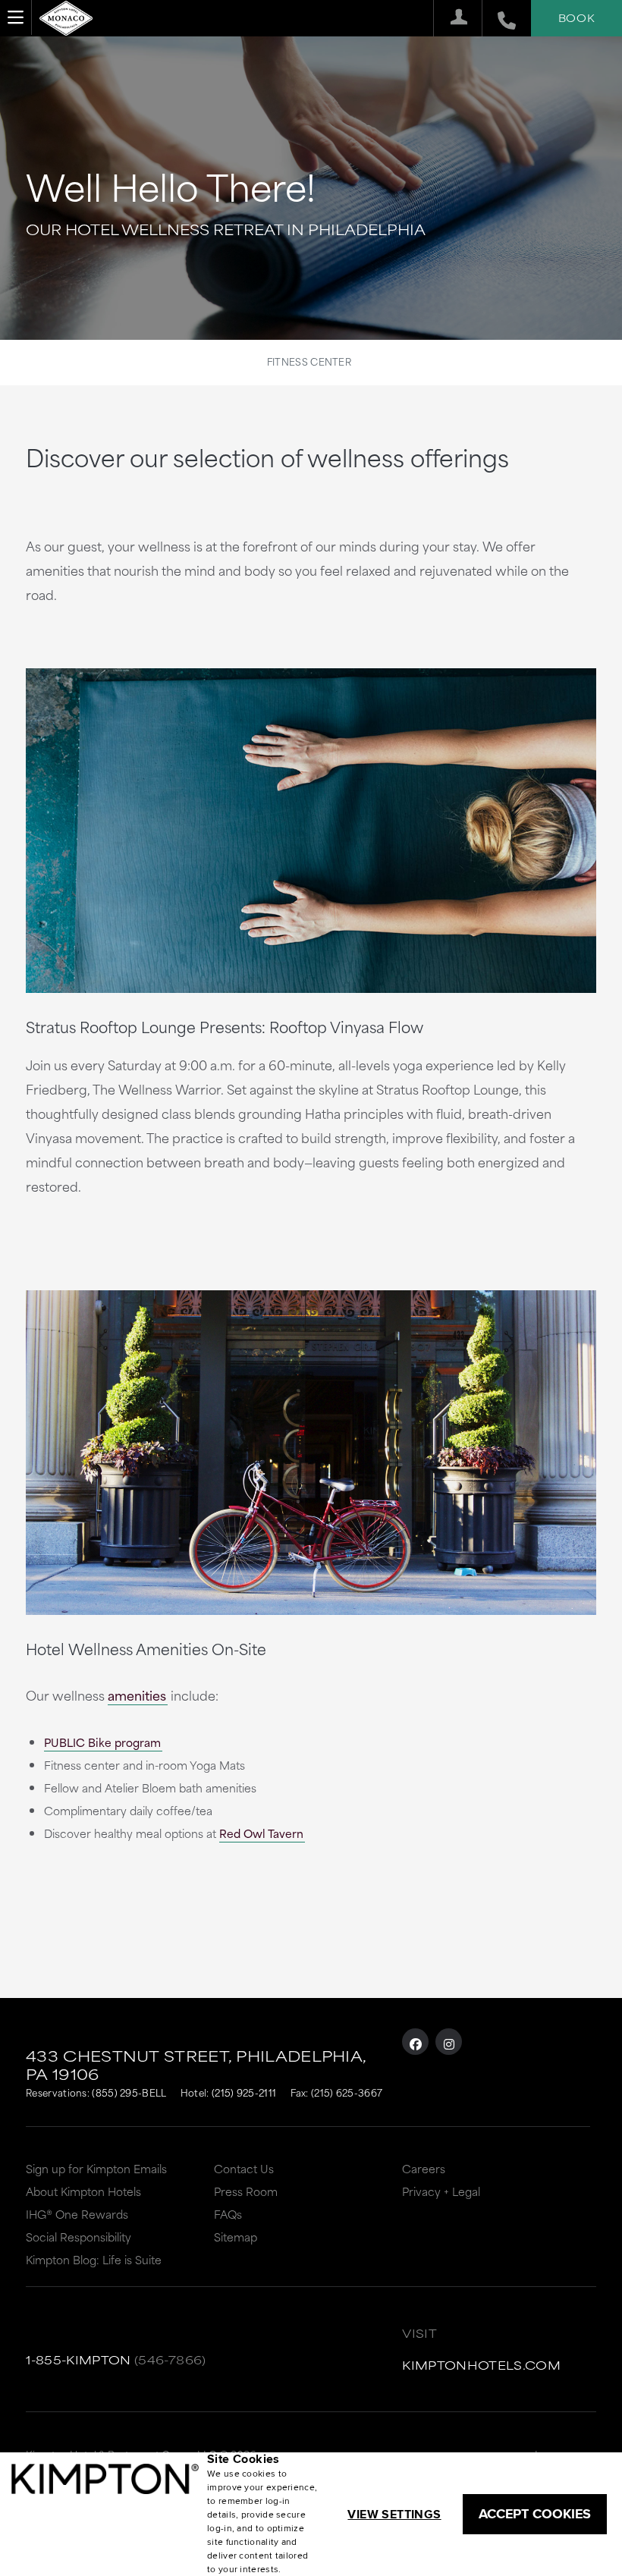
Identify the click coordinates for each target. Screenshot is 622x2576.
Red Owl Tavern (261, 1833)
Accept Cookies (535, 2514)
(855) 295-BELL (129, 2092)
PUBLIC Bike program (102, 1742)
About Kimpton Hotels (83, 2191)
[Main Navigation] (16, 17)
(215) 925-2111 (244, 2092)
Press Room (246, 2191)
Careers (424, 2168)
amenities (137, 1695)
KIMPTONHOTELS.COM (481, 2365)
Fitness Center (309, 361)
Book (576, 17)
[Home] (66, 16)
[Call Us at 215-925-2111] (499, 18)
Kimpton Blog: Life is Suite (94, 2259)
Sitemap (236, 2237)
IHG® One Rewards (77, 2214)
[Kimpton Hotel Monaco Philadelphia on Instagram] (449, 2042)
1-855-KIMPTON (79, 2359)
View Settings (394, 2514)
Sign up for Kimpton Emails (96, 2168)
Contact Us (244, 2168)
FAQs (228, 2214)
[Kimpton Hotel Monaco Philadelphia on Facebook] (415, 2042)
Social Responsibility (79, 2237)
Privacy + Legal (441, 2191)
